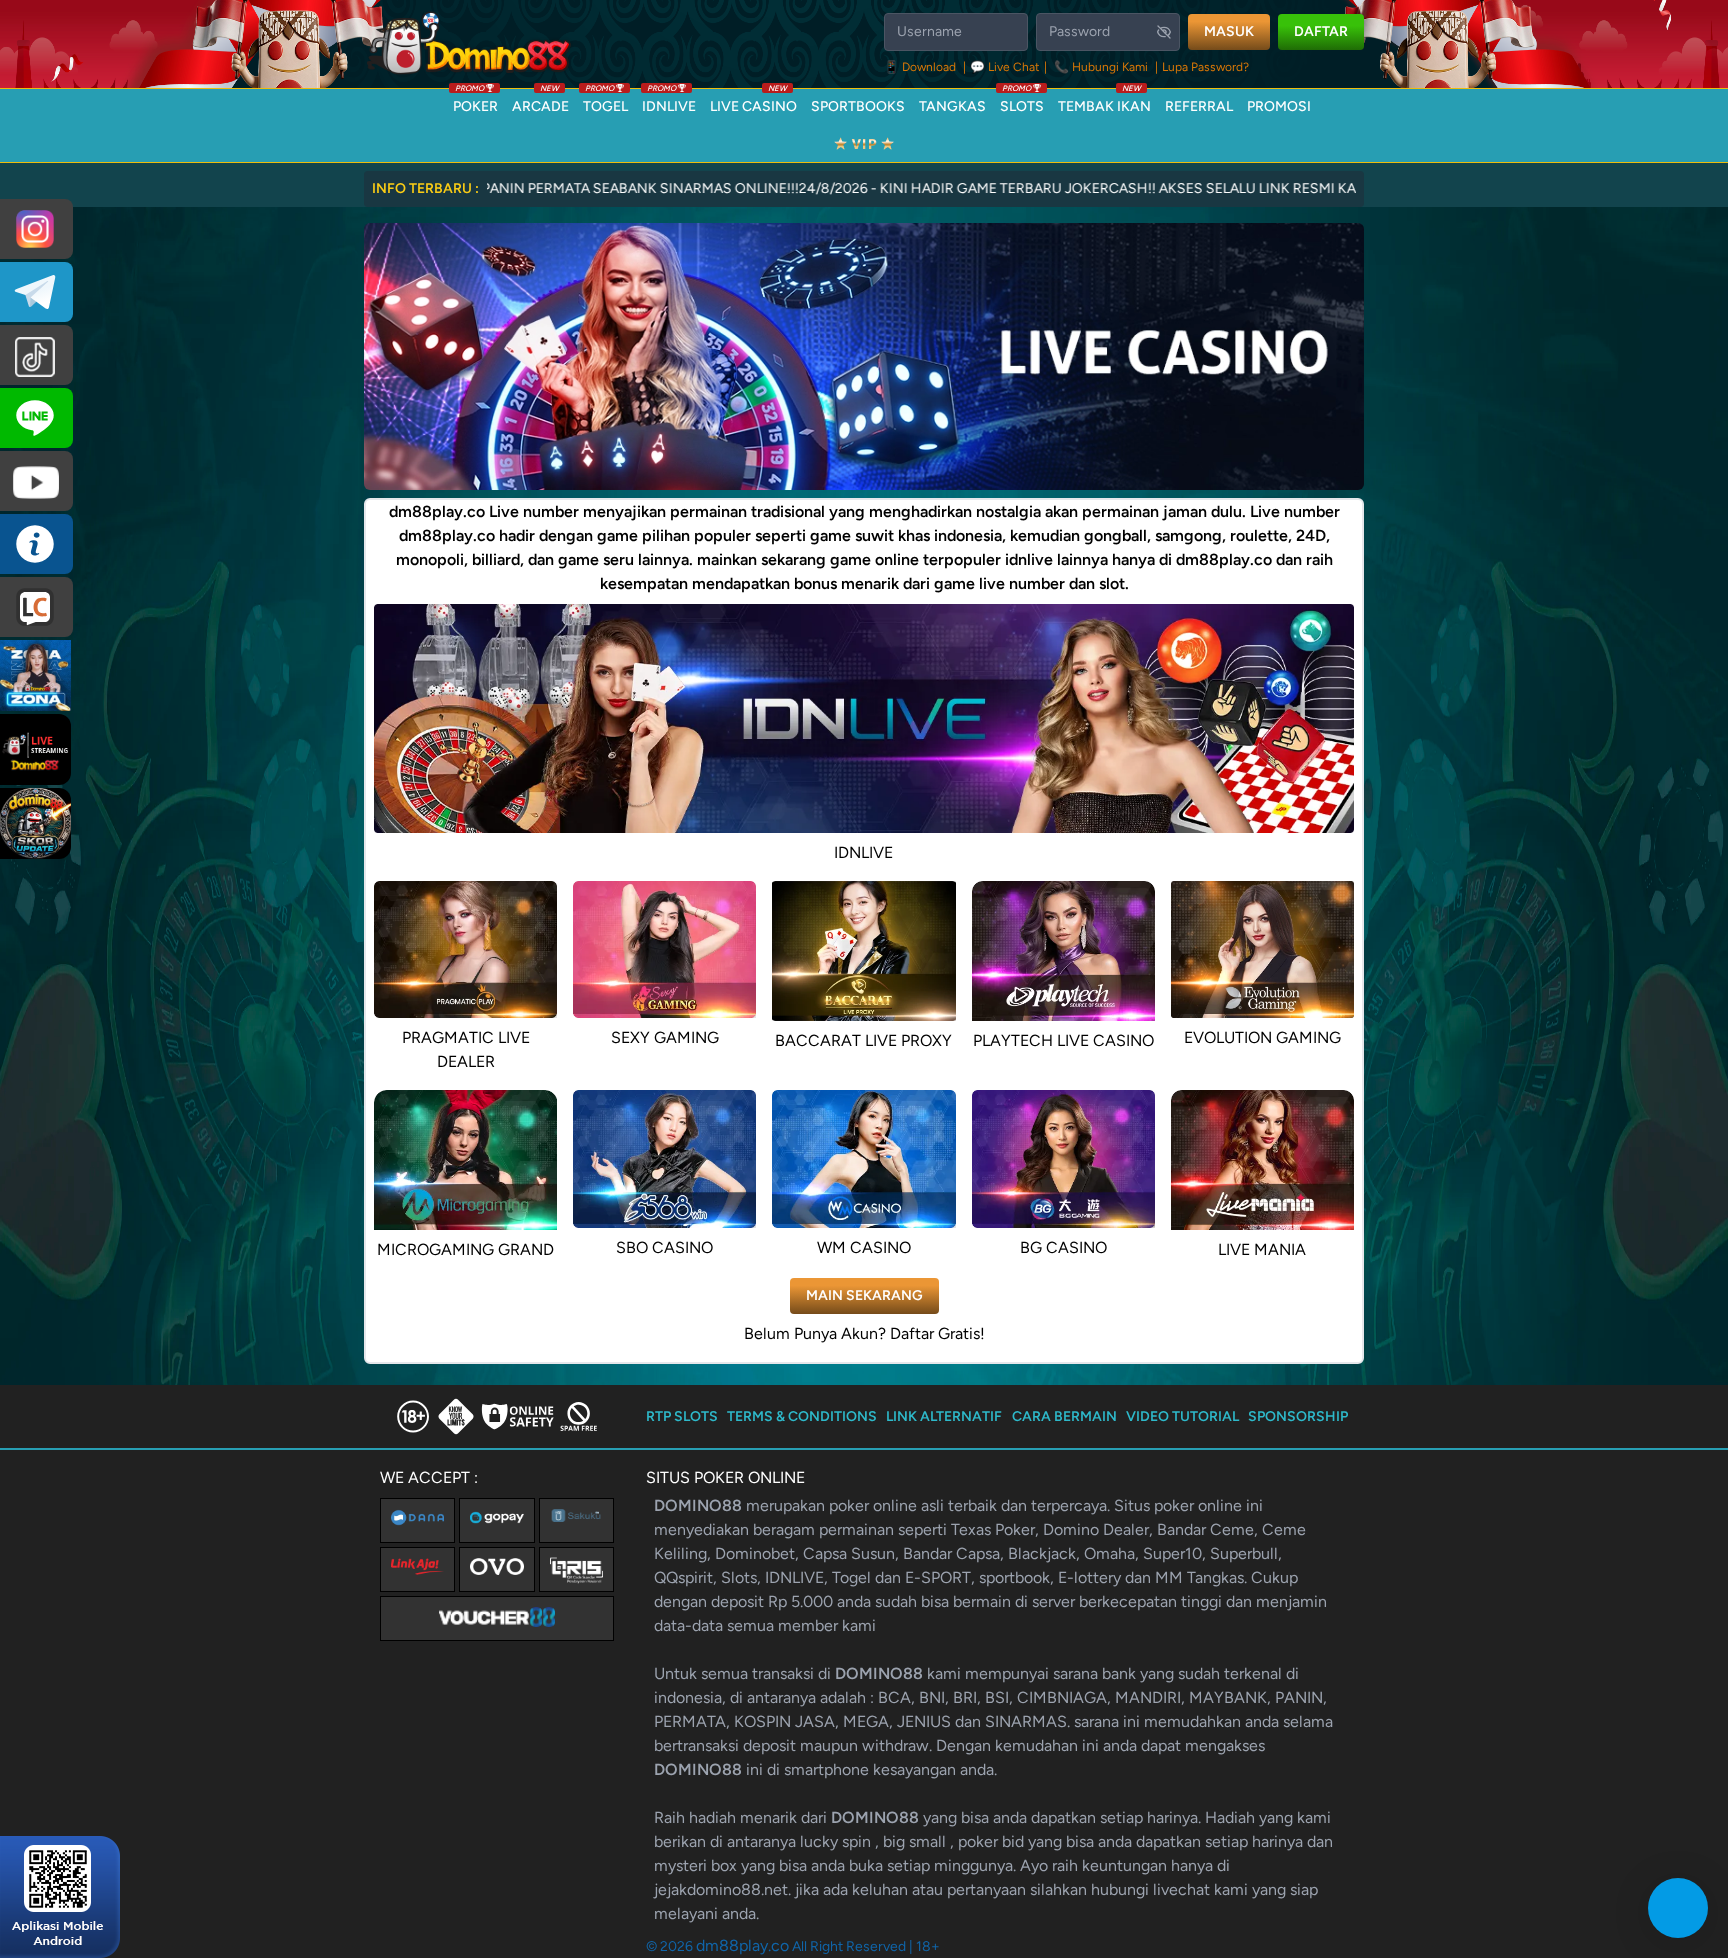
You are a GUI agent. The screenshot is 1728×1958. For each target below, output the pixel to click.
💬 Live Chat (1005, 67)
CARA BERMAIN (1064, 1416)
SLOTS (1022, 102)
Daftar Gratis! (937, 1333)
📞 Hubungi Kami (1101, 67)
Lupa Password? (1205, 67)
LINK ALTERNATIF (944, 1416)
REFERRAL (1199, 106)
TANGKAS (952, 106)
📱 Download (921, 67)
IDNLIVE (669, 102)
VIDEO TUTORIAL (1182, 1416)
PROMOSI (1279, 106)
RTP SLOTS (682, 1416)
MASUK (1229, 31)
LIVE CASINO (753, 102)
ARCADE (540, 102)
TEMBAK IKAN (1104, 102)
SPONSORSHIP (1298, 1416)
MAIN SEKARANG (864, 1295)
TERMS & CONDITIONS (802, 1416)
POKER (475, 102)
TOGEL (605, 102)
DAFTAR (1321, 31)
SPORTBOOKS (858, 106)
